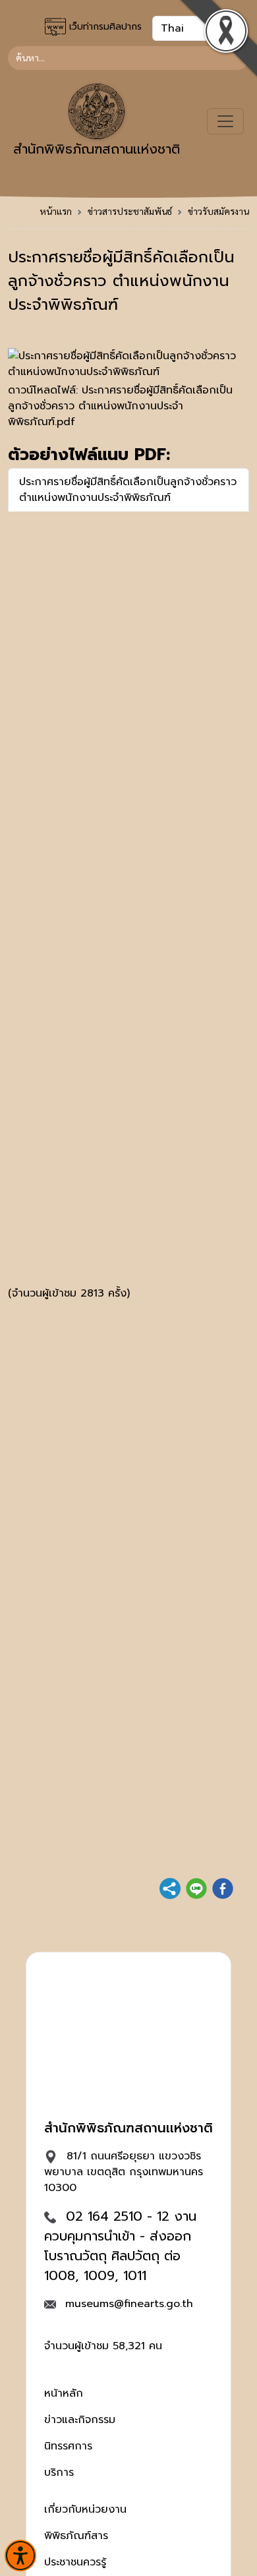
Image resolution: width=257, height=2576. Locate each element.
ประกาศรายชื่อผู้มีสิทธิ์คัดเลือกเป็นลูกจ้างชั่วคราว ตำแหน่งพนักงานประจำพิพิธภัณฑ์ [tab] (128, 490)
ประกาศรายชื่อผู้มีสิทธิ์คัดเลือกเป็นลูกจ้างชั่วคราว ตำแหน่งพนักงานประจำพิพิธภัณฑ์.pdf (120, 406)
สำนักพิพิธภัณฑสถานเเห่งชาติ (97, 149)
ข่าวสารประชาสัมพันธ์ (130, 211)
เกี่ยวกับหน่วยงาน (85, 2509)
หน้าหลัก (64, 2393)
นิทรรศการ (68, 2446)
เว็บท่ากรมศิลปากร (104, 27)
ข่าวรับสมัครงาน (218, 211)
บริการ (59, 2473)
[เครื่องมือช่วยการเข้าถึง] (20, 2556)
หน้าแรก (56, 211)
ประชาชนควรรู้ (75, 2562)
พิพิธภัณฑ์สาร (76, 2536)
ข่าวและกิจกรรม (80, 2420)
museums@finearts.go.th (129, 2304)
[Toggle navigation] (225, 121)
